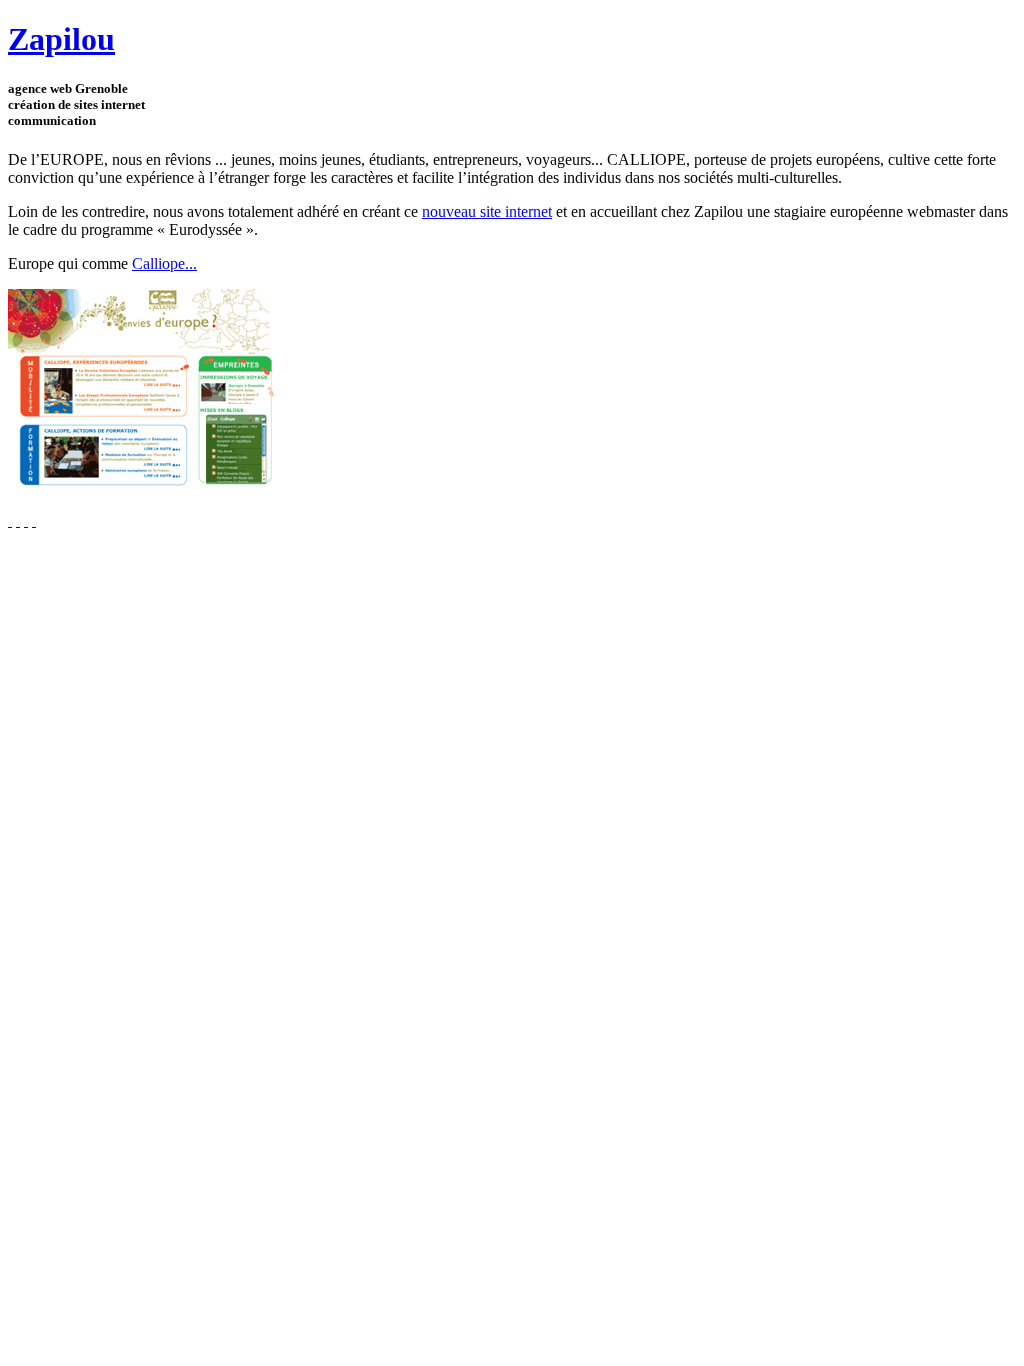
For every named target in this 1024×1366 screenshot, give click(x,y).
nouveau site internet (487, 211)
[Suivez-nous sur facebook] (10, 520)
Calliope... (164, 263)
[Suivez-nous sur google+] (26, 520)
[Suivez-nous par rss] (34, 520)
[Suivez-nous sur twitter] (18, 520)
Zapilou (61, 39)
